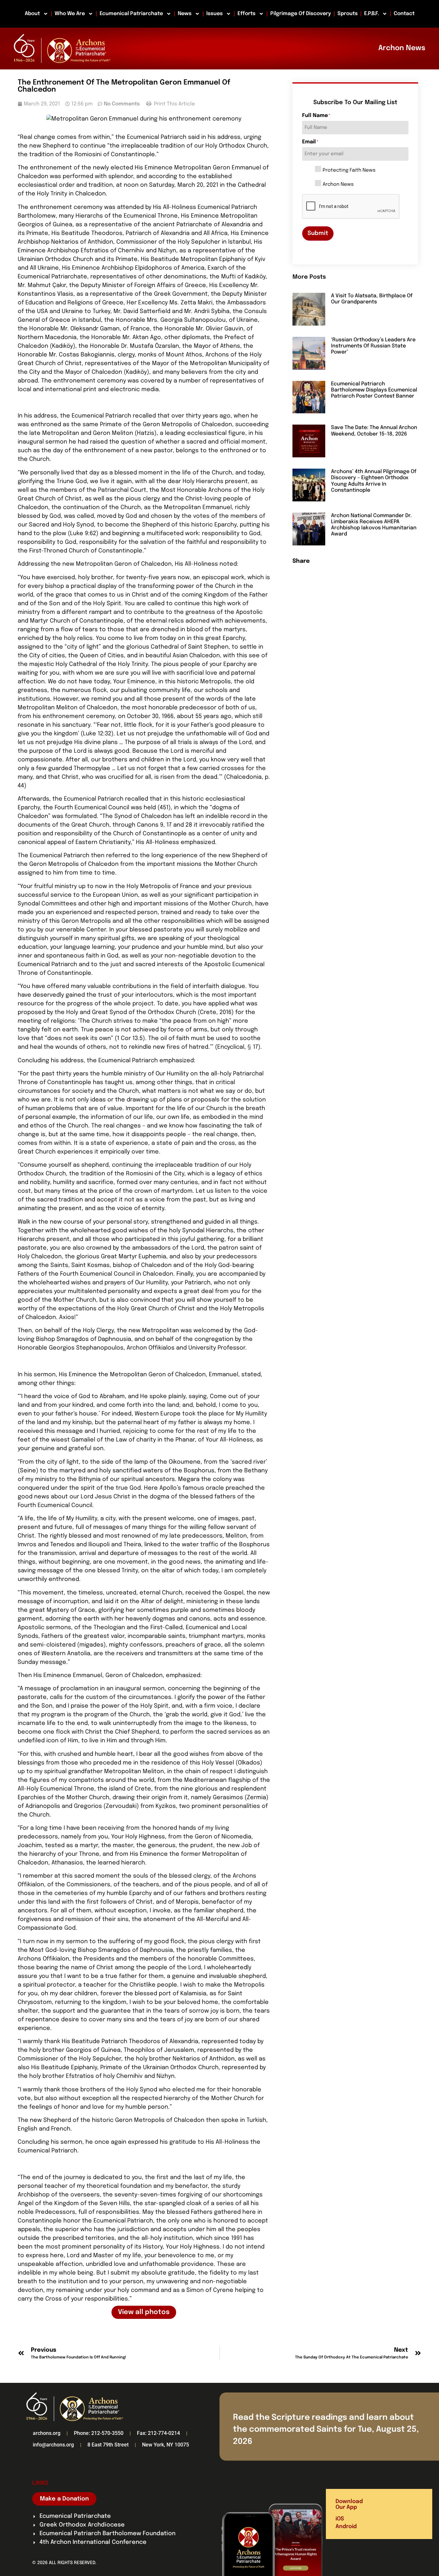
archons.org (47, 2433)
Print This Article (174, 104)
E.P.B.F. (372, 14)
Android (346, 2527)
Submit (318, 233)
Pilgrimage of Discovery (301, 14)
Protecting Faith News (349, 171)
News (185, 14)
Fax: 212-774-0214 (158, 2433)
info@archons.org (53, 2445)
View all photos (144, 2312)
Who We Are (70, 14)
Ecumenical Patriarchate (131, 14)
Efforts (246, 14)
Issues (215, 14)
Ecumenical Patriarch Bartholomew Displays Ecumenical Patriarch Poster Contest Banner (374, 390)
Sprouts (348, 14)
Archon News (338, 185)
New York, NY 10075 (166, 2445)
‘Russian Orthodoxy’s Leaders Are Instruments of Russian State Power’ (373, 346)
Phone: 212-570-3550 (99, 2433)
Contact (404, 14)
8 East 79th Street (108, 2445)
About (32, 14)
